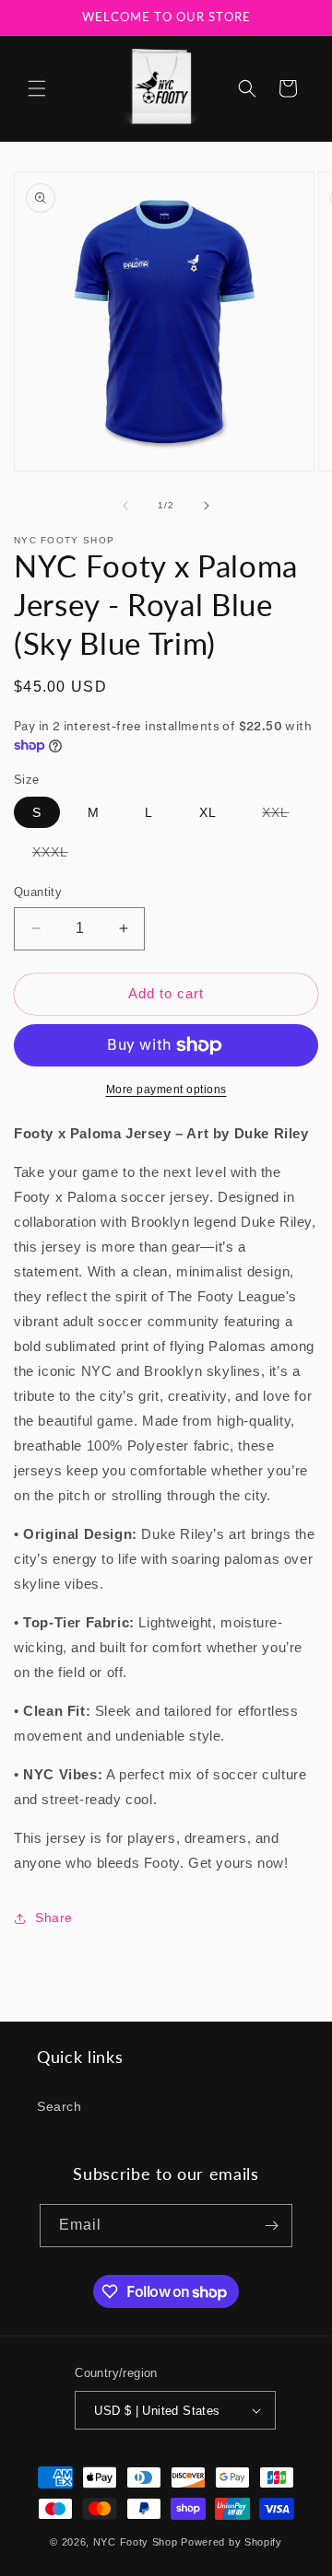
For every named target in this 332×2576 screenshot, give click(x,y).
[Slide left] (125, 506)
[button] (37, 88)
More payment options (166, 1090)
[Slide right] (207, 506)
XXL (285, 816)
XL (208, 812)
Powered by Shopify (231, 2542)
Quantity (38, 892)
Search (59, 2106)
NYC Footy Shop (136, 2542)
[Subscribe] (271, 2226)
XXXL (59, 856)
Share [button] (54, 1917)
